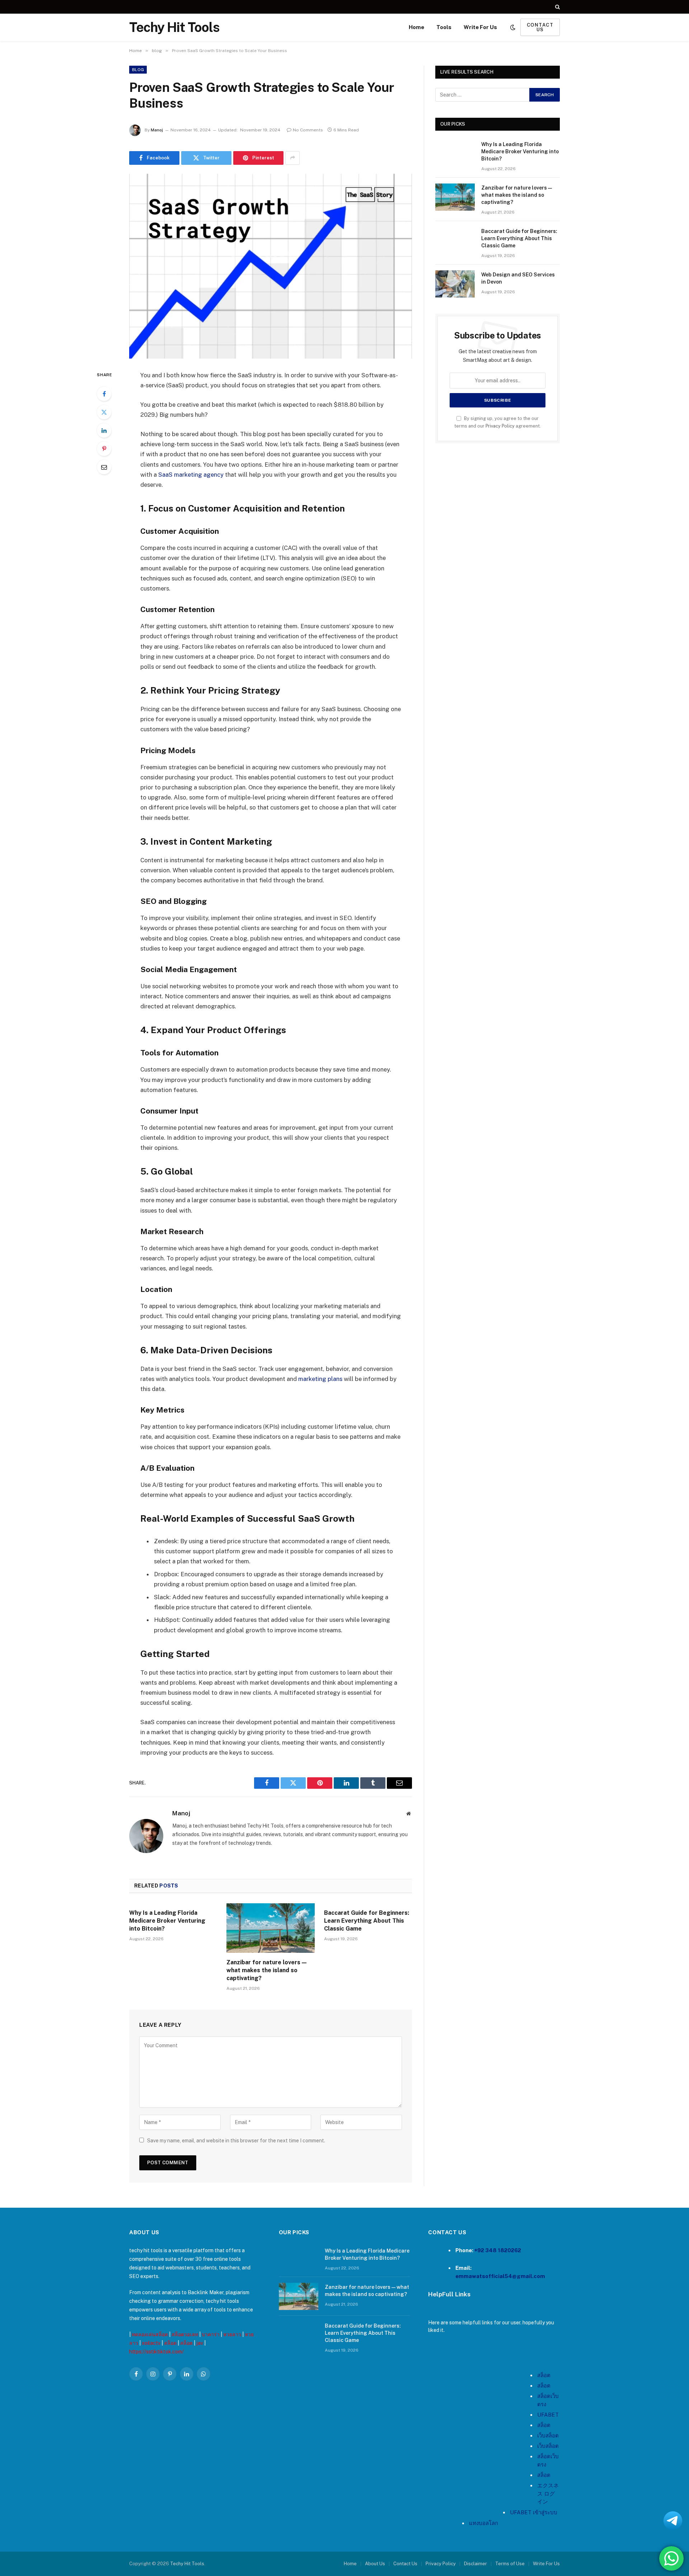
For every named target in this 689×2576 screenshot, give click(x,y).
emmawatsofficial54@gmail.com (500, 2276)
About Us (375, 2564)
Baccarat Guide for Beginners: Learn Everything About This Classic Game (367, 1921)
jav (200, 2343)
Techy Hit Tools (187, 2564)
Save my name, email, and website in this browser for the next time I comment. (236, 2141)
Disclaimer (475, 2564)
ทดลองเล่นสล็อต (150, 2334)
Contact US (540, 27)
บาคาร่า (211, 2334)
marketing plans (321, 1379)
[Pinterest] (104, 449)
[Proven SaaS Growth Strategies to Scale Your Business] (271, 266)
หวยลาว (232, 2334)
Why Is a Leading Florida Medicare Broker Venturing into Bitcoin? (167, 1921)
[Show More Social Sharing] (292, 158)
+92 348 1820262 (498, 2250)
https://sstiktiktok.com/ (156, 2352)
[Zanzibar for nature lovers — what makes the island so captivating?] (270, 1928)
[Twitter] (104, 412)
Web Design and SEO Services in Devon (518, 278)
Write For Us (480, 27)
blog (138, 70)
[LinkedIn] (104, 430)
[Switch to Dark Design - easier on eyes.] (513, 27)
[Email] (104, 467)
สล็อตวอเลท (185, 2334)
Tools (444, 27)
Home (416, 27)
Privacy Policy (500, 426)
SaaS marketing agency (191, 475)
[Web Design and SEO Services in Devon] (455, 284)
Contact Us (405, 2564)
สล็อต (170, 2343)
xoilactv (151, 2343)
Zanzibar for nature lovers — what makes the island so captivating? (266, 1970)
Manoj (157, 130)
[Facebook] (104, 394)
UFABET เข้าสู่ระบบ (534, 2512)
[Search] (557, 7)
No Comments (308, 130)
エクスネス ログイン (548, 2493)
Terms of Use (510, 2564)
